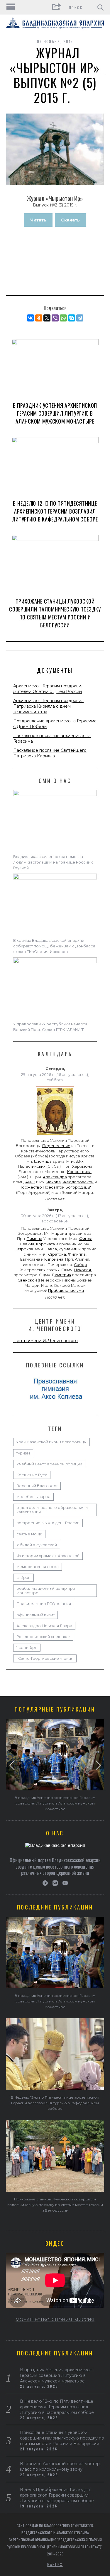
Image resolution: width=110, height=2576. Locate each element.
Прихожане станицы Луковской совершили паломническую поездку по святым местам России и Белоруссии (55, 613)
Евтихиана (30, 1259)
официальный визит (35, 1615)
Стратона (57, 1254)
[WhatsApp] (63, 318)
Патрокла (24, 1249)
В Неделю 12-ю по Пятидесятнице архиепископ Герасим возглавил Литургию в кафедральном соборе (55, 511)
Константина (79, 1172)
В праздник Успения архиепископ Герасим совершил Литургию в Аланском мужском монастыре (55, 413)
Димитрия (62, 1275)
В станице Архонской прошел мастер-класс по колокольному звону (61, 2466)
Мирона (59, 1233)
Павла (51, 1249)
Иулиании (68, 1249)
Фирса (86, 1239)
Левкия (27, 1244)
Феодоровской (78, 1182)
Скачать (70, 220)
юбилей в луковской (37, 1545)
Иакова (54, 1182)
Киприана (54, 1259)
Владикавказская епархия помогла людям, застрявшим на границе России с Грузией (53, 862)
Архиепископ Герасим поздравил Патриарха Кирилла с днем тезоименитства (48, 706)
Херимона (82, 1166)
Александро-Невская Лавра (44, 1626)
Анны (30, 1182)
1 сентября (27, 1648)
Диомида (43, 1161)
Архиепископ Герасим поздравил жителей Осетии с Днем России (48, 689)
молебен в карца (33, 1497)
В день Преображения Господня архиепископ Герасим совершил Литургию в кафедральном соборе (57, 2495)
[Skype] (72, 318)
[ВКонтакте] (31, 318)
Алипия (82, 1259)
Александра (55, 1177)
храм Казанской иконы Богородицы (51, 1442)
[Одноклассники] (39, 318)
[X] (47, 318)
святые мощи (29, 1534)
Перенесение (56, 1146)
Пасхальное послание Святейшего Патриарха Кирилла (50, 753)
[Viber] (55, 318)
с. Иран (23, 1578)
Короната (45, 1244)
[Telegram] (80, 318)
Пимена (34, 1239)
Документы (55, 670)
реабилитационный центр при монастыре (46, 1591)
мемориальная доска (38, 1567)
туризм (23, 1453)
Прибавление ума (66, 1291)
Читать (38, 220)
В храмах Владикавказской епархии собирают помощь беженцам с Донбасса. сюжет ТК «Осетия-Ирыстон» (55, 946)
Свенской (27, 1280)
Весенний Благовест (37, 1486)
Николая (83, 1270)
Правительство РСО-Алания (44, 1604)
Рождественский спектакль (43, 1637)
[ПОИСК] (100, 7)
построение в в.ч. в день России (48, 1523)
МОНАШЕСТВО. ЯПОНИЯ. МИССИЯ (55, 2320)
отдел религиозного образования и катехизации (52, 1510)
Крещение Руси (32, 1475)
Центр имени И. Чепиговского (45, 1341)
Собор (81, 1265)
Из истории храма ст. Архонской (48, 1556)
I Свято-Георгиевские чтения (45, 1658)
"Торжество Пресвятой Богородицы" (55, 1187)
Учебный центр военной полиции (49, 1464)
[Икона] (55, 1136)
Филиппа (77, 1254)
